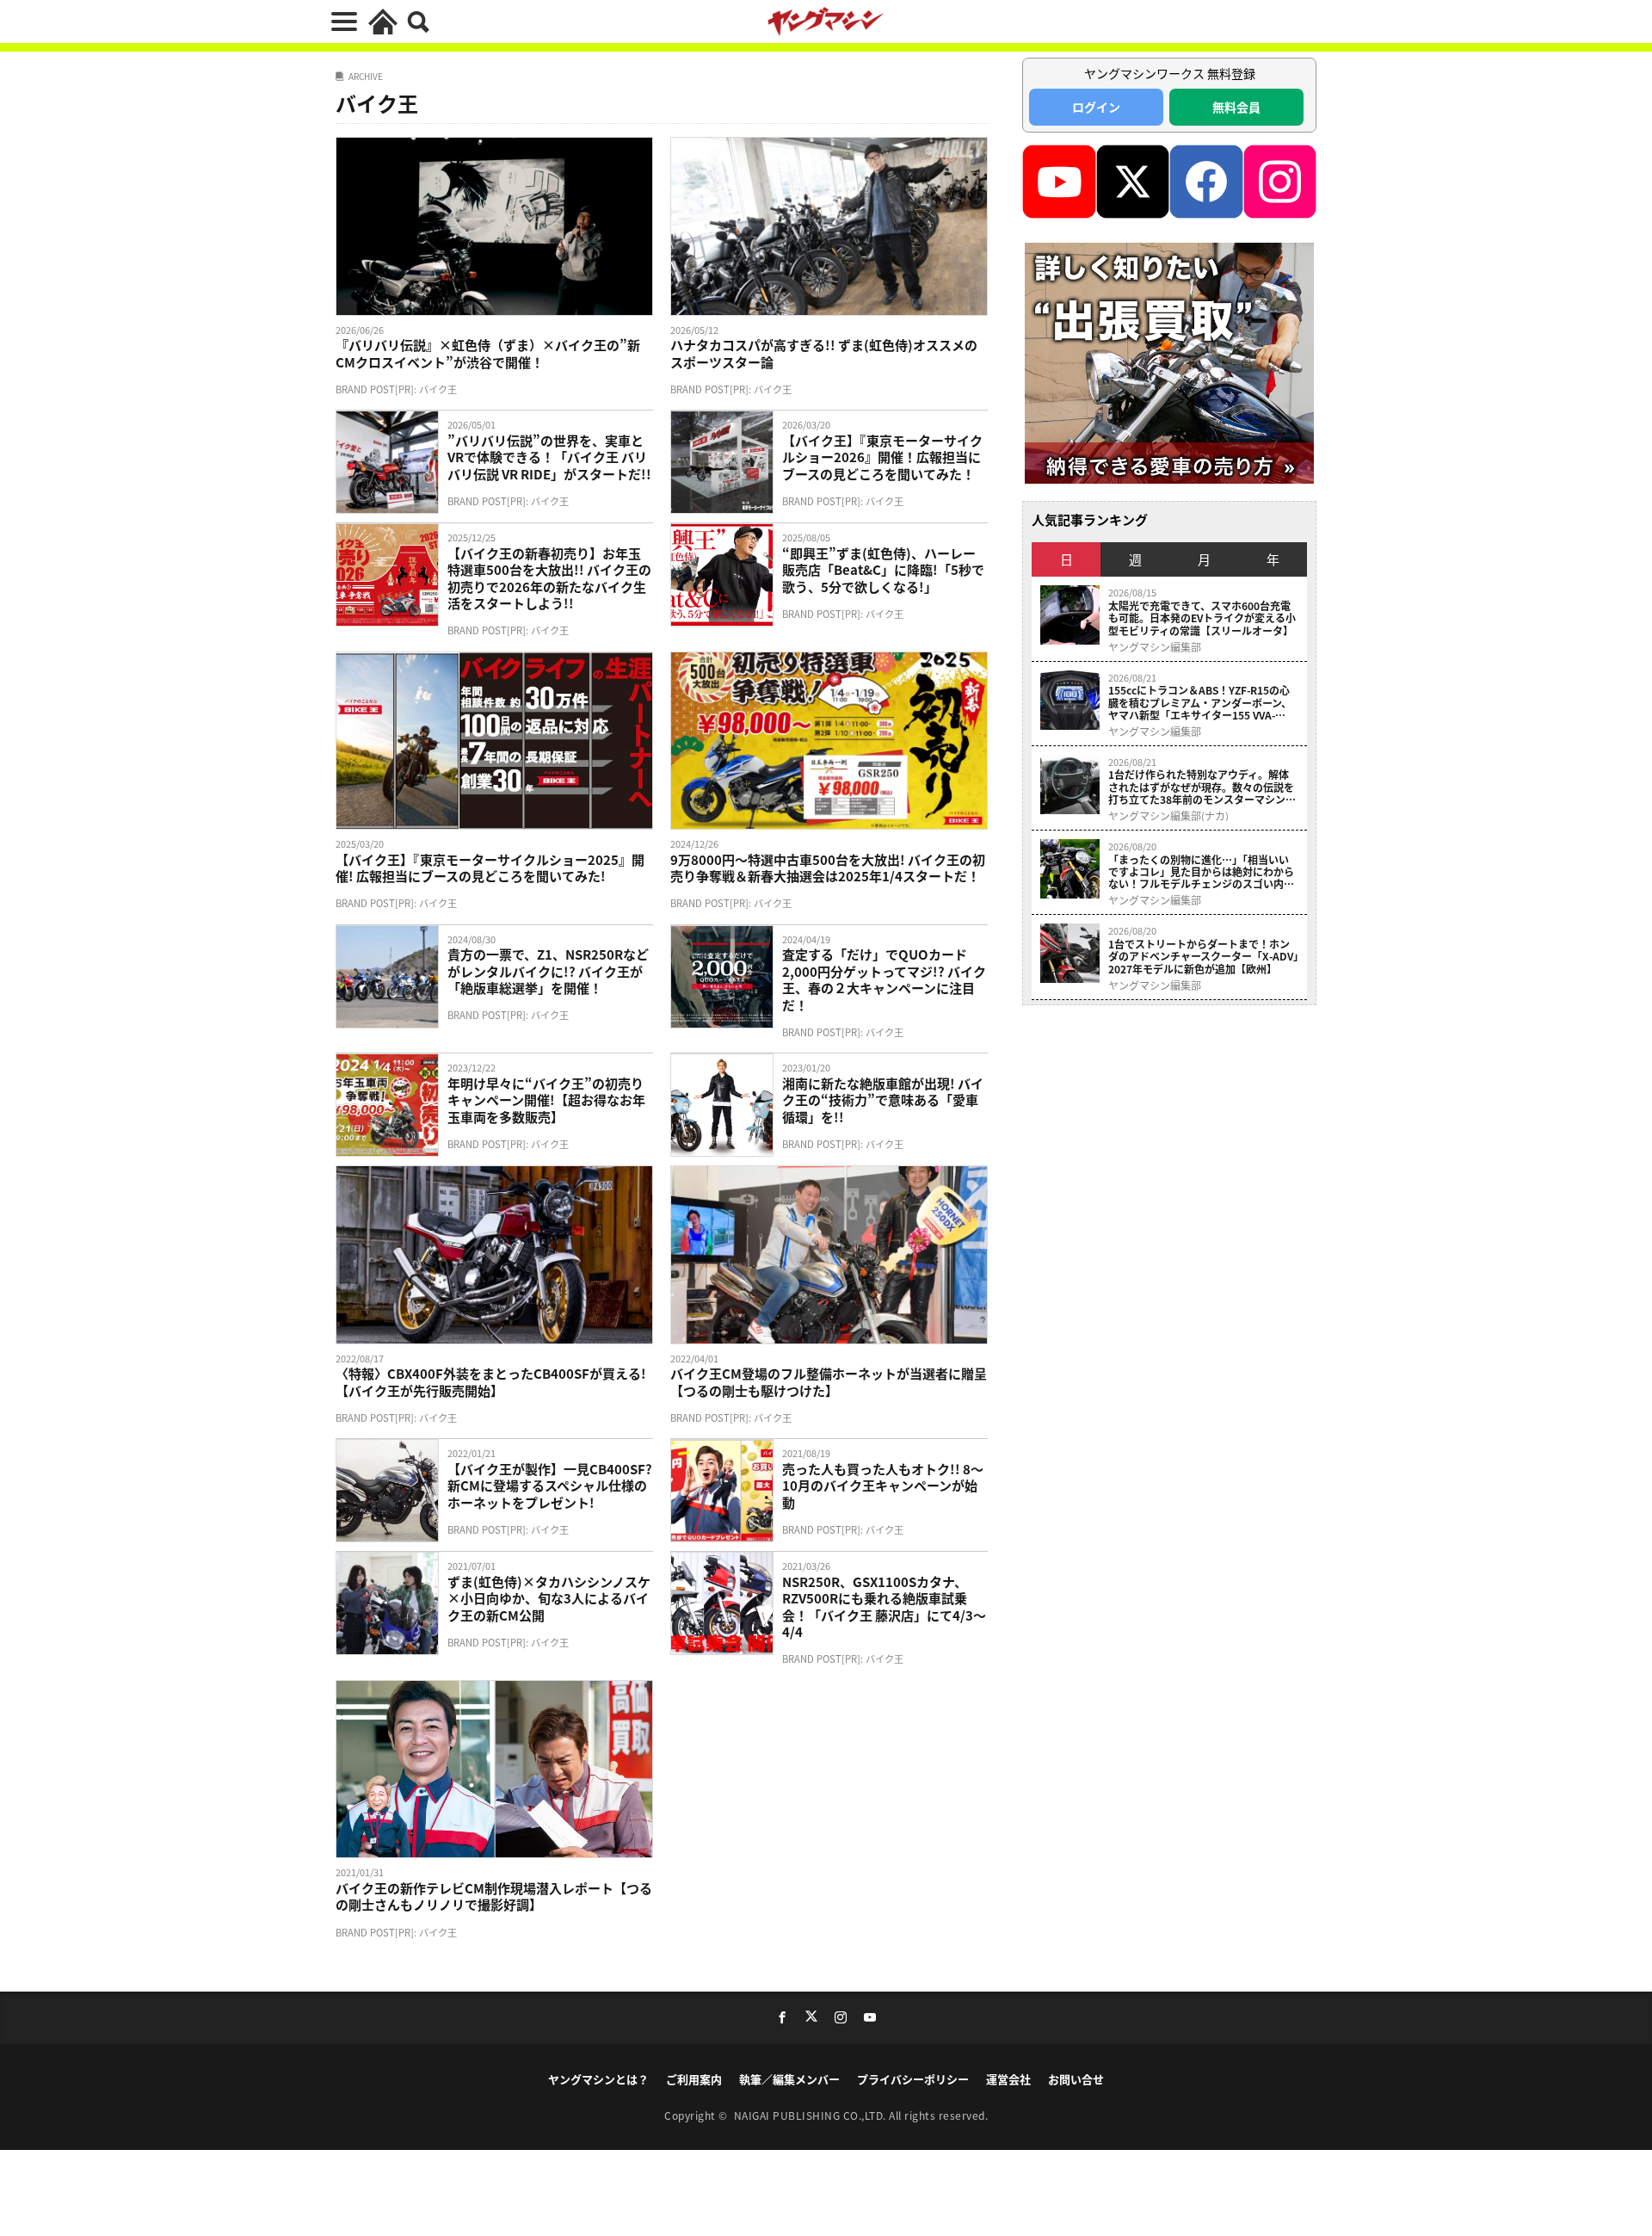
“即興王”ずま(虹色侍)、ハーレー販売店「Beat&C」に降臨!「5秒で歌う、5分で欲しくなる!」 (883, 570)
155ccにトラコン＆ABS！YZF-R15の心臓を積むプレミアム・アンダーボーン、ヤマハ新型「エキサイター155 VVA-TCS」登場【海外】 (1200, 703)
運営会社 (1008, 2079)
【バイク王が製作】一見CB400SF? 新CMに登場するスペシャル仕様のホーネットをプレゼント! (550, 1486)
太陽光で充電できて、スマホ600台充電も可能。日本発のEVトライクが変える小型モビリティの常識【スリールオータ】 (1202, 618)
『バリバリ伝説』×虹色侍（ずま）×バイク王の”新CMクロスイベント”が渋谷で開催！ (488, 353)
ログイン (1096, 107)
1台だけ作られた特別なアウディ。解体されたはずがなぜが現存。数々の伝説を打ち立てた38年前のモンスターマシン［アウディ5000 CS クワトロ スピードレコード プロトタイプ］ (1202, 787)
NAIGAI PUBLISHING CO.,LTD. (812, 2115)
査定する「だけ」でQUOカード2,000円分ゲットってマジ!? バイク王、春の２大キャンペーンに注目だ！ (884, 979)
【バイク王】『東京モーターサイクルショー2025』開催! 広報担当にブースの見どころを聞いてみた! (490, 868)
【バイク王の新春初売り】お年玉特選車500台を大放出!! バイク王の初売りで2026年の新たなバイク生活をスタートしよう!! (549, 578)
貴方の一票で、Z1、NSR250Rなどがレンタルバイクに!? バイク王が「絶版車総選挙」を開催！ (548, 971)
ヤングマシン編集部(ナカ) (1168, 816)
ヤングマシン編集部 (1155, 647)
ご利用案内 (694, 2079)
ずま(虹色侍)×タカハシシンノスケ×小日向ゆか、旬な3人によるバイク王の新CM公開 (549, 1599)
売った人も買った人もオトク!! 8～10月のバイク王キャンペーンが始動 (883, 1486)
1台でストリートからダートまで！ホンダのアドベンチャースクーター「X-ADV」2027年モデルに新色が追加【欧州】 (1203, 957)
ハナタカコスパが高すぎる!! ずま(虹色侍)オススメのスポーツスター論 (824, 353)
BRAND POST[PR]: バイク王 (396, 389)
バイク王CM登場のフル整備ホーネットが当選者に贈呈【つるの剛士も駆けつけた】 (829, 1382)
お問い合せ (1076, 2079)
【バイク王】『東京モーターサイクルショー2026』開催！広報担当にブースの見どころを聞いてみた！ (882, 457)
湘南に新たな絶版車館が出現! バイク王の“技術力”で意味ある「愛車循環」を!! (883, 1100)
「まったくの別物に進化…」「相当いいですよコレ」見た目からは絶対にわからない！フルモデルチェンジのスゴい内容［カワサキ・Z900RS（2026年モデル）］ (1203, 872)
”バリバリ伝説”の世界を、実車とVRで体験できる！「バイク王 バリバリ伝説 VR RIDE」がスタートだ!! (549, 457)
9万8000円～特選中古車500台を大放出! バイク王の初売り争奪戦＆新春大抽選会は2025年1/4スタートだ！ (828, 868)
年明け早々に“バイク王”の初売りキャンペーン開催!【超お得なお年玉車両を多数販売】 (546, 1100)
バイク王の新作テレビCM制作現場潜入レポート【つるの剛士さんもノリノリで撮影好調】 (494, 1896)
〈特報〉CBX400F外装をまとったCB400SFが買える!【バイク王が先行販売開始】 (491, 1382)
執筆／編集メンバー (789, 2079)
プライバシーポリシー (913, 2079)
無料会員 (1236, 107)
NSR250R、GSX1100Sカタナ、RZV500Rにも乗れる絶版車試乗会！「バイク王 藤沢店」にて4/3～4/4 (884, 1607)
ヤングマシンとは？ (598, 2079)
